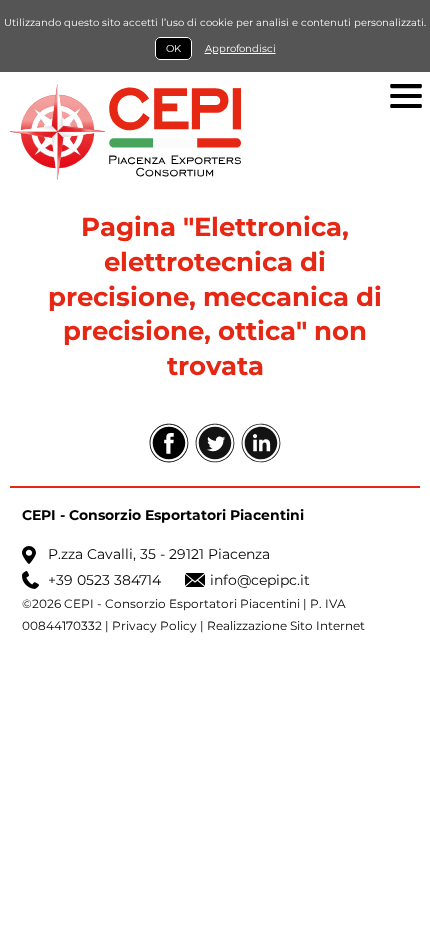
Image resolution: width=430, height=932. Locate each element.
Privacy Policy (154, 626)
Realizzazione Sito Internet (286, 626)
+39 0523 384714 (104, 580)
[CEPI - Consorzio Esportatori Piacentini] (215, 132)
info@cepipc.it (260, 580)
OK (173, 48)
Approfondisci (240, 48)
